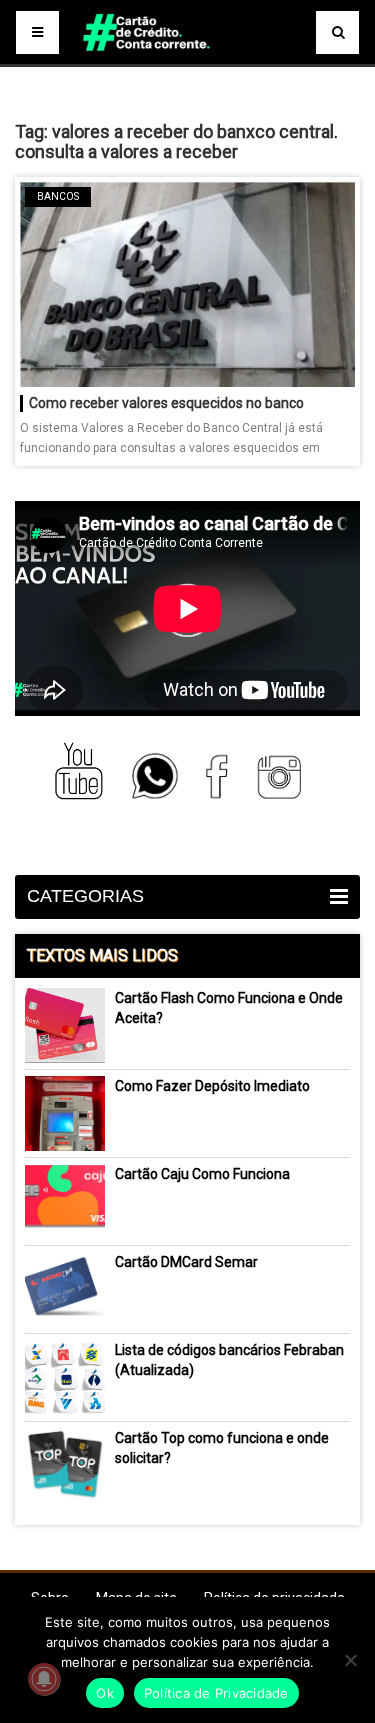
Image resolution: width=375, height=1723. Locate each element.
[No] (350, 1660)
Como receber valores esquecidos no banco (166, 403)
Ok (105, 1693)
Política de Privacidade (216, 1693)
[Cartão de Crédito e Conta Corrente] (187, 60)
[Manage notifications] (44, 1679)
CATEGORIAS (85, 896)
